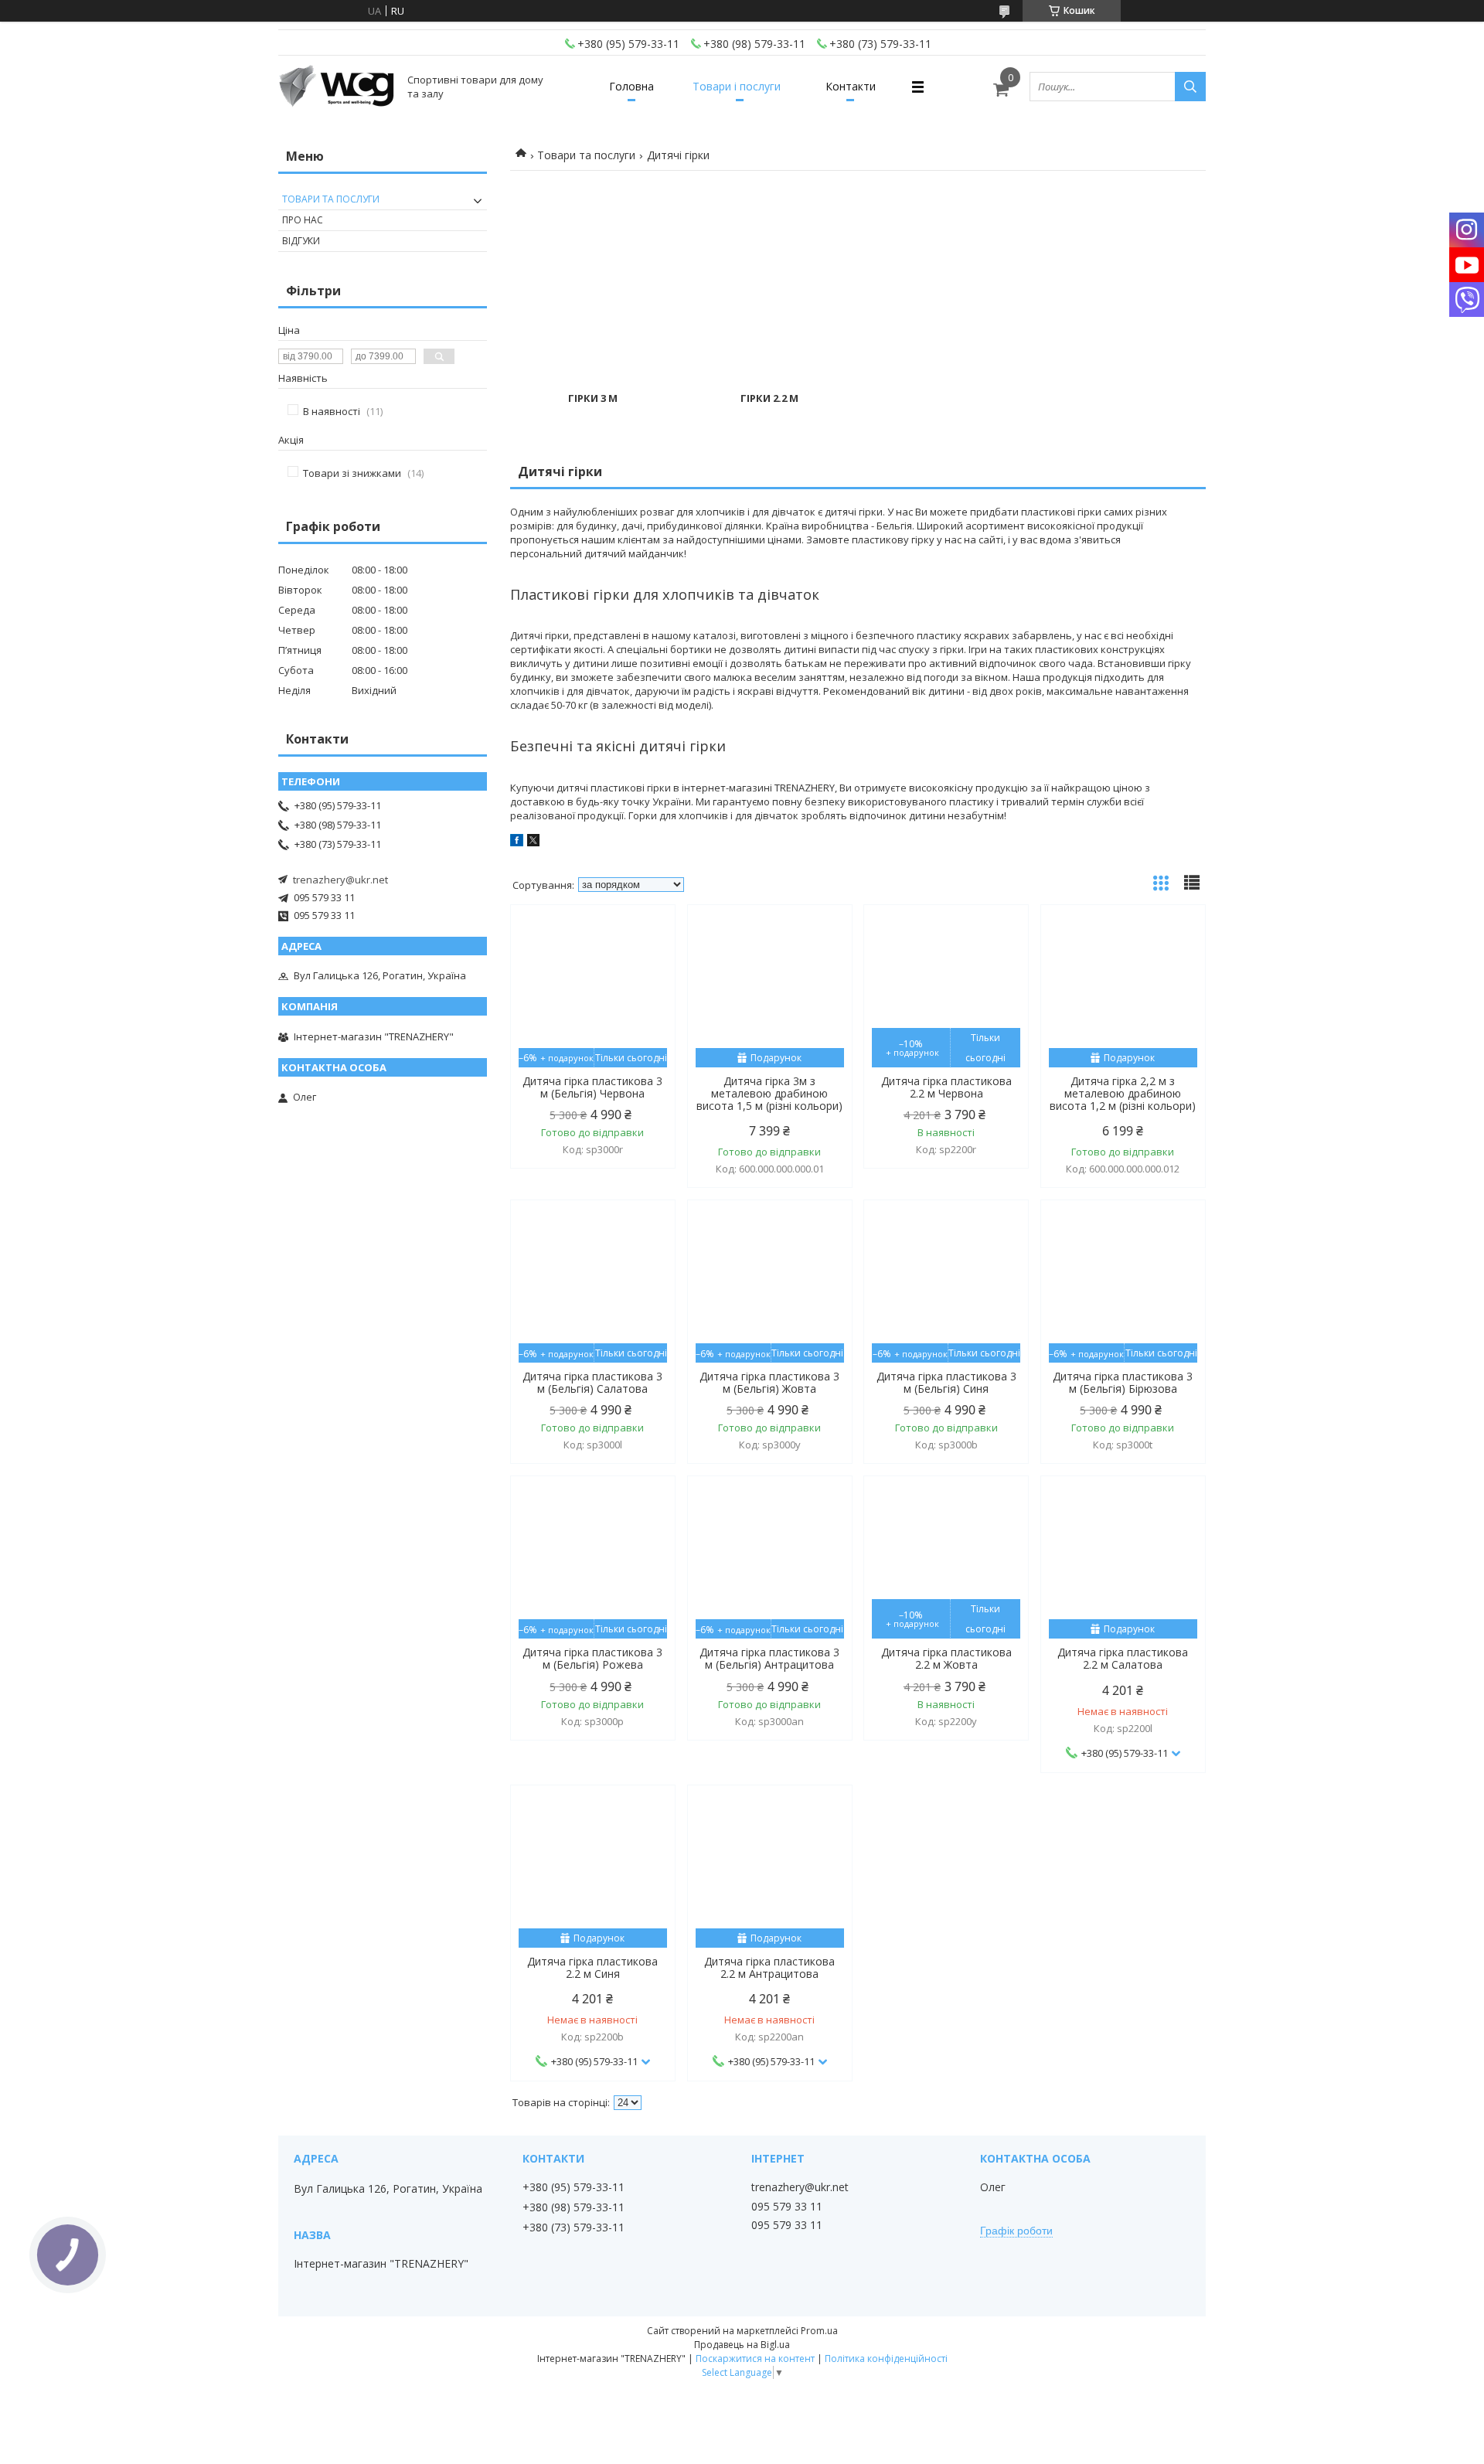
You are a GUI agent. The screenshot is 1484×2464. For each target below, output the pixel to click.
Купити (647, 944)
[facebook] (517, 842)
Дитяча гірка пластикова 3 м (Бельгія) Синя (946, 1383)
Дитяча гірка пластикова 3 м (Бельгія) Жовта (769, 1383)
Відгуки (301, 241)
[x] (533, 842)
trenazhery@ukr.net (340, 880)
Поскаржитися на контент (755, 2358)
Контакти (851, 86)
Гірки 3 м (593, 398)
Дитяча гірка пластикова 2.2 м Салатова (1123, 1659)
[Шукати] (1190, 87)
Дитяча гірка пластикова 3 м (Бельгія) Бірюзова (1123, 1383)
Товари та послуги (586, 155)
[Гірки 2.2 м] (770, 281)
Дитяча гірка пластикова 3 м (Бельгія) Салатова (592, 1383)
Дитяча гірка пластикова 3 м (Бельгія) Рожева (592, 1659)
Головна (631, 86)
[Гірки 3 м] (593, 281)
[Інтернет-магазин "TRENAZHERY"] (336, 87)
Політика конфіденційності (886, 2358)
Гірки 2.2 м (769, 398)
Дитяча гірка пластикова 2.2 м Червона (946, 1087)
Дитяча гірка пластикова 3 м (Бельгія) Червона (592, 1087)
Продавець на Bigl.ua (742, 2345)
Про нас (303, 220)
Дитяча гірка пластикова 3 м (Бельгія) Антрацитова (769, 1659)
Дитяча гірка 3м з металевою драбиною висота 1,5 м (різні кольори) (769, 1094)
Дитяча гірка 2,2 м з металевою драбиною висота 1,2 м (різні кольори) (1123, 1094)
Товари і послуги (737, 86)
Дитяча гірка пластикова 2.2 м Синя (592, 1968)
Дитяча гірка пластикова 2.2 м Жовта (946, 1659)
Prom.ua (819, 2331)
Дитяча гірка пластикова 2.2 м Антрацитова (769, 1968)
